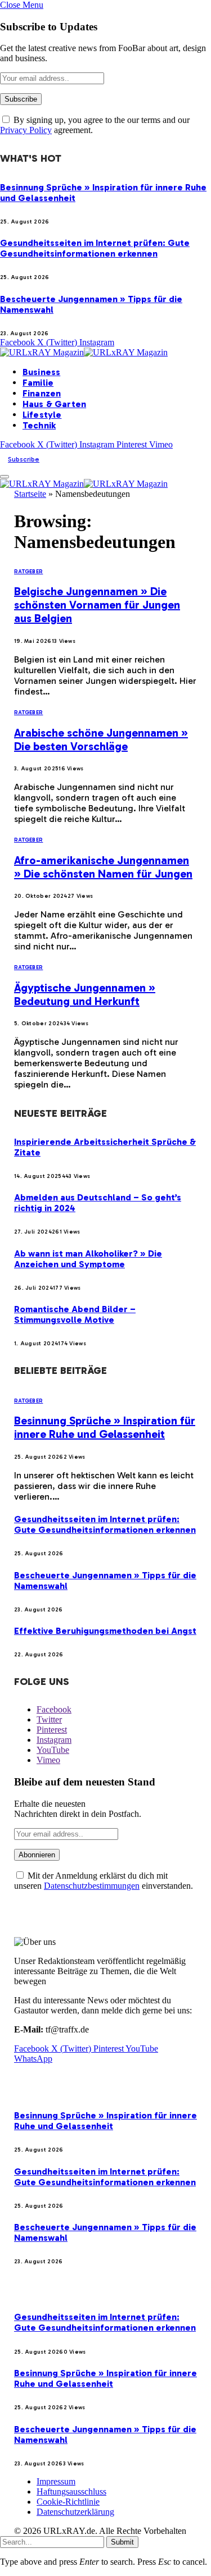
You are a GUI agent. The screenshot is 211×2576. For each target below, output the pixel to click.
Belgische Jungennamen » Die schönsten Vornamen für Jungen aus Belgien (97, 605)
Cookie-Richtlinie (68, 2502)
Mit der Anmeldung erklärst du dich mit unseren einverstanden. (104, 1881)
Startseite (30, 494)
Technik (39, 425)
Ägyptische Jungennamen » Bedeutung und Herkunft (85, 994)
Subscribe (24, 459)
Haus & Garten (54, 404)
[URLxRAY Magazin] (84, 352)
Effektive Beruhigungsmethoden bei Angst (105, 1631)
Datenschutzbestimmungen (92, 1886)
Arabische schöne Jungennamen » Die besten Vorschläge (101, 739)
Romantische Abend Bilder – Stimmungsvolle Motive (75, 1314)
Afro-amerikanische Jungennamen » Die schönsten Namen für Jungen (103, 867)
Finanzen (42, 393)
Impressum (56, 2481)
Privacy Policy (26, 130)
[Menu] (5, 477)
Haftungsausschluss (71, 2491)
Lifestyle (42, 415)
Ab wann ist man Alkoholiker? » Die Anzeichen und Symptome (88, 1259)
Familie (38, 383)
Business (41, 372)
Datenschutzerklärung (75, 2512)
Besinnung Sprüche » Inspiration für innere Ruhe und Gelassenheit (105, 1427)
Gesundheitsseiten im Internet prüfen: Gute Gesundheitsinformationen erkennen (95, 248)
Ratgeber (28, 572)
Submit (122, 2542)
